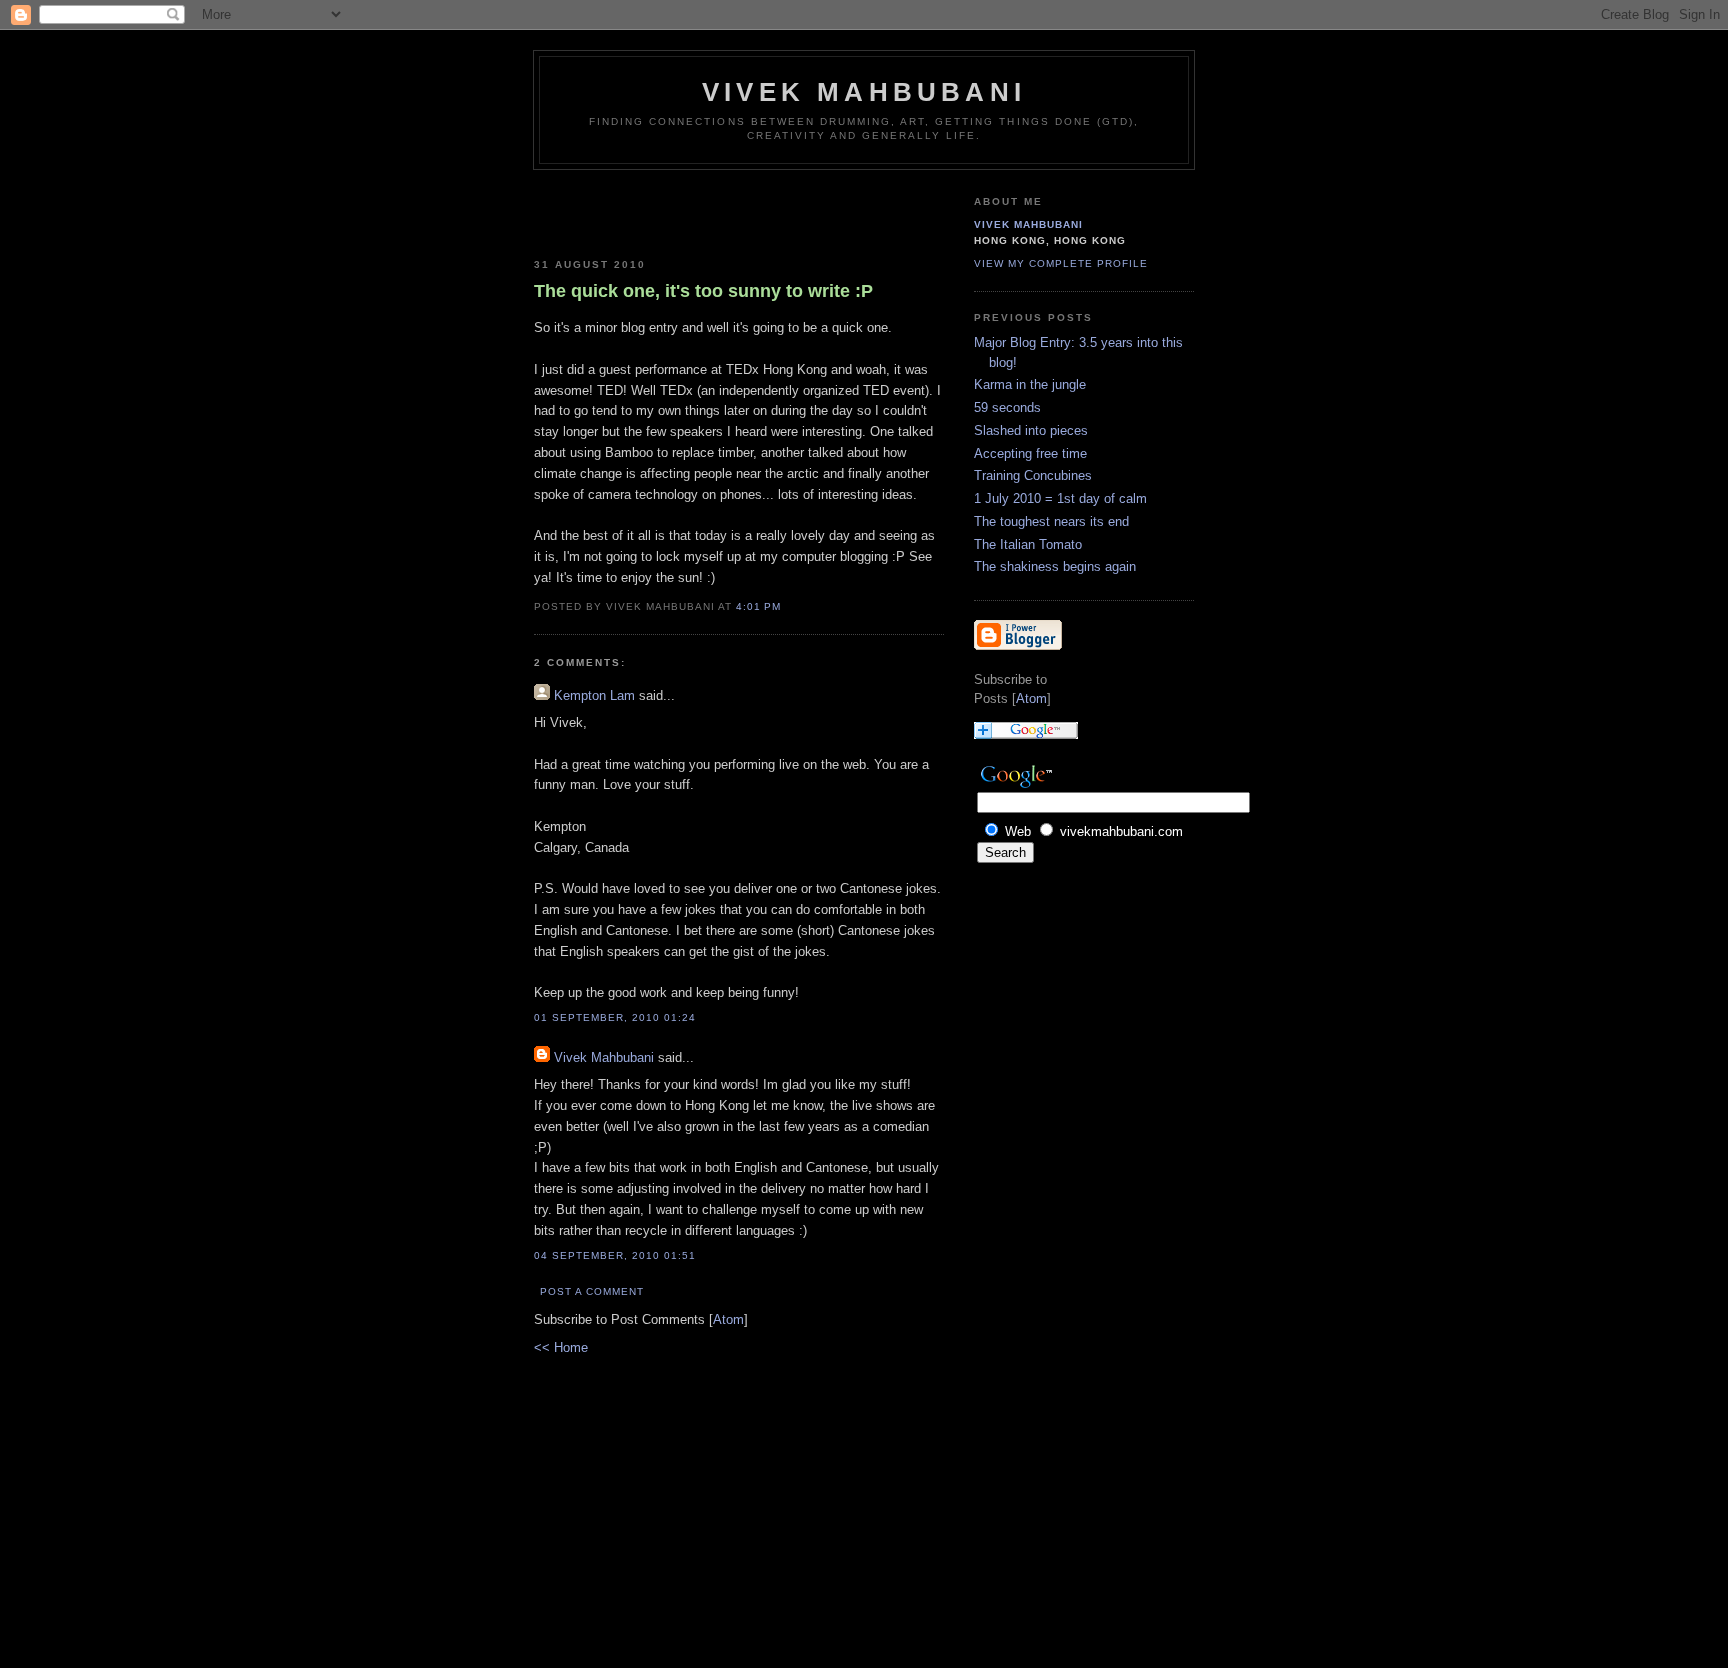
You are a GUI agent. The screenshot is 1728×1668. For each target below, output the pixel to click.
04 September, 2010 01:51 (615, 1255)
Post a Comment (592, 1291)
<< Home (561, 1347)
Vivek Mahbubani (864, 92)
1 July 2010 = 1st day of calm (1060, 498)
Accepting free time (1030, 453)
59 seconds (1007, 407)
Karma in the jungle (1030, 384)
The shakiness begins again (1055, 566)
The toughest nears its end (1051, 521)
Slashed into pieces (1031, 430)
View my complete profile (1061, 263)
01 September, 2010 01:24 (615, 1017)
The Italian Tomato (1028, 544)
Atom (728, 1319)
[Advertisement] (651, 210)
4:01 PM (758, 606)
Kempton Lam (594, 695)
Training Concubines (1033, 475)
